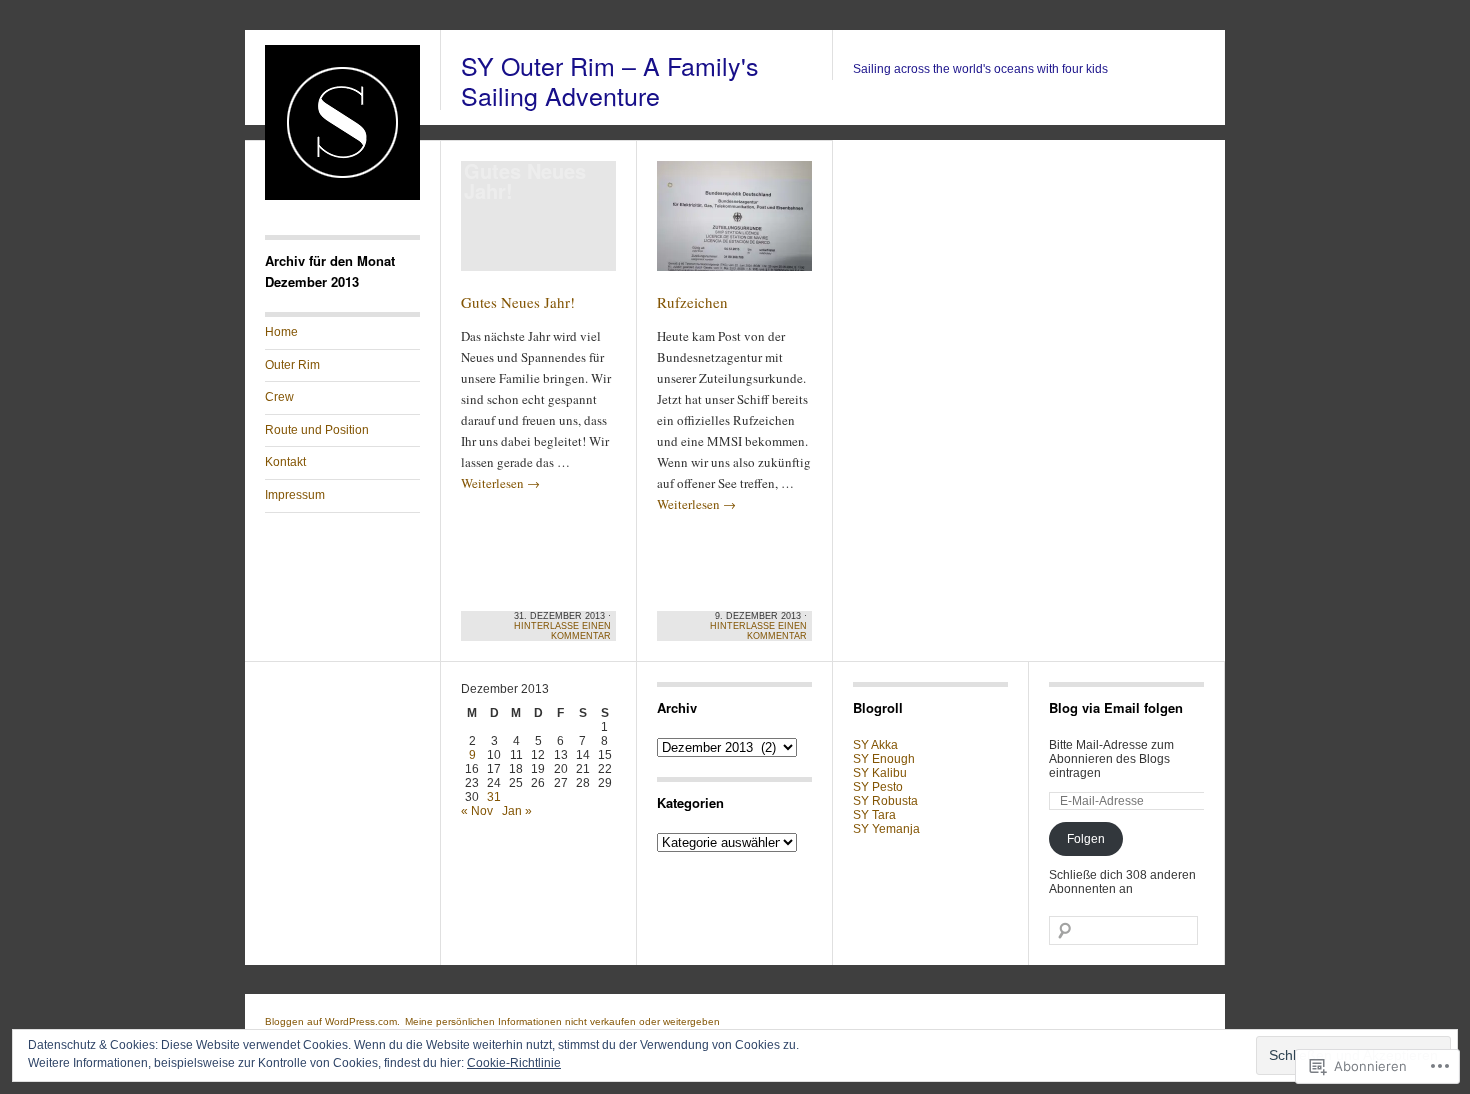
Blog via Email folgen (1116, 707)
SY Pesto (878, 787)
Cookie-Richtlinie (514, 1063)
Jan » (517, 811)
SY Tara (874, 815)
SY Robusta (885, 801)
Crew (279, 397)
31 (494, 797)
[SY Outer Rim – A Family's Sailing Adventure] (342, 196)
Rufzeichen (692, 302)
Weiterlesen (500, 483)
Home (281, 332)
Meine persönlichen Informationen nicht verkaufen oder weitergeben (562, 1021)
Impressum (295, 495)
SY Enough (884, 759)
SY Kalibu (880, 773)
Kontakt (285, 462)
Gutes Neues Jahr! (518, 302)
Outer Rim (292, 365)
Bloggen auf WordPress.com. (332, 1021)
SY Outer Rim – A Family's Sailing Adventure (610, 80)
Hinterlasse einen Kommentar (562, 631)
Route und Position (317, 430)
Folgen (1086, 839)
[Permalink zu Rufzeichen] (734, 225)
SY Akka (875, 745)
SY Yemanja (886, 829)
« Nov (477, 811)
